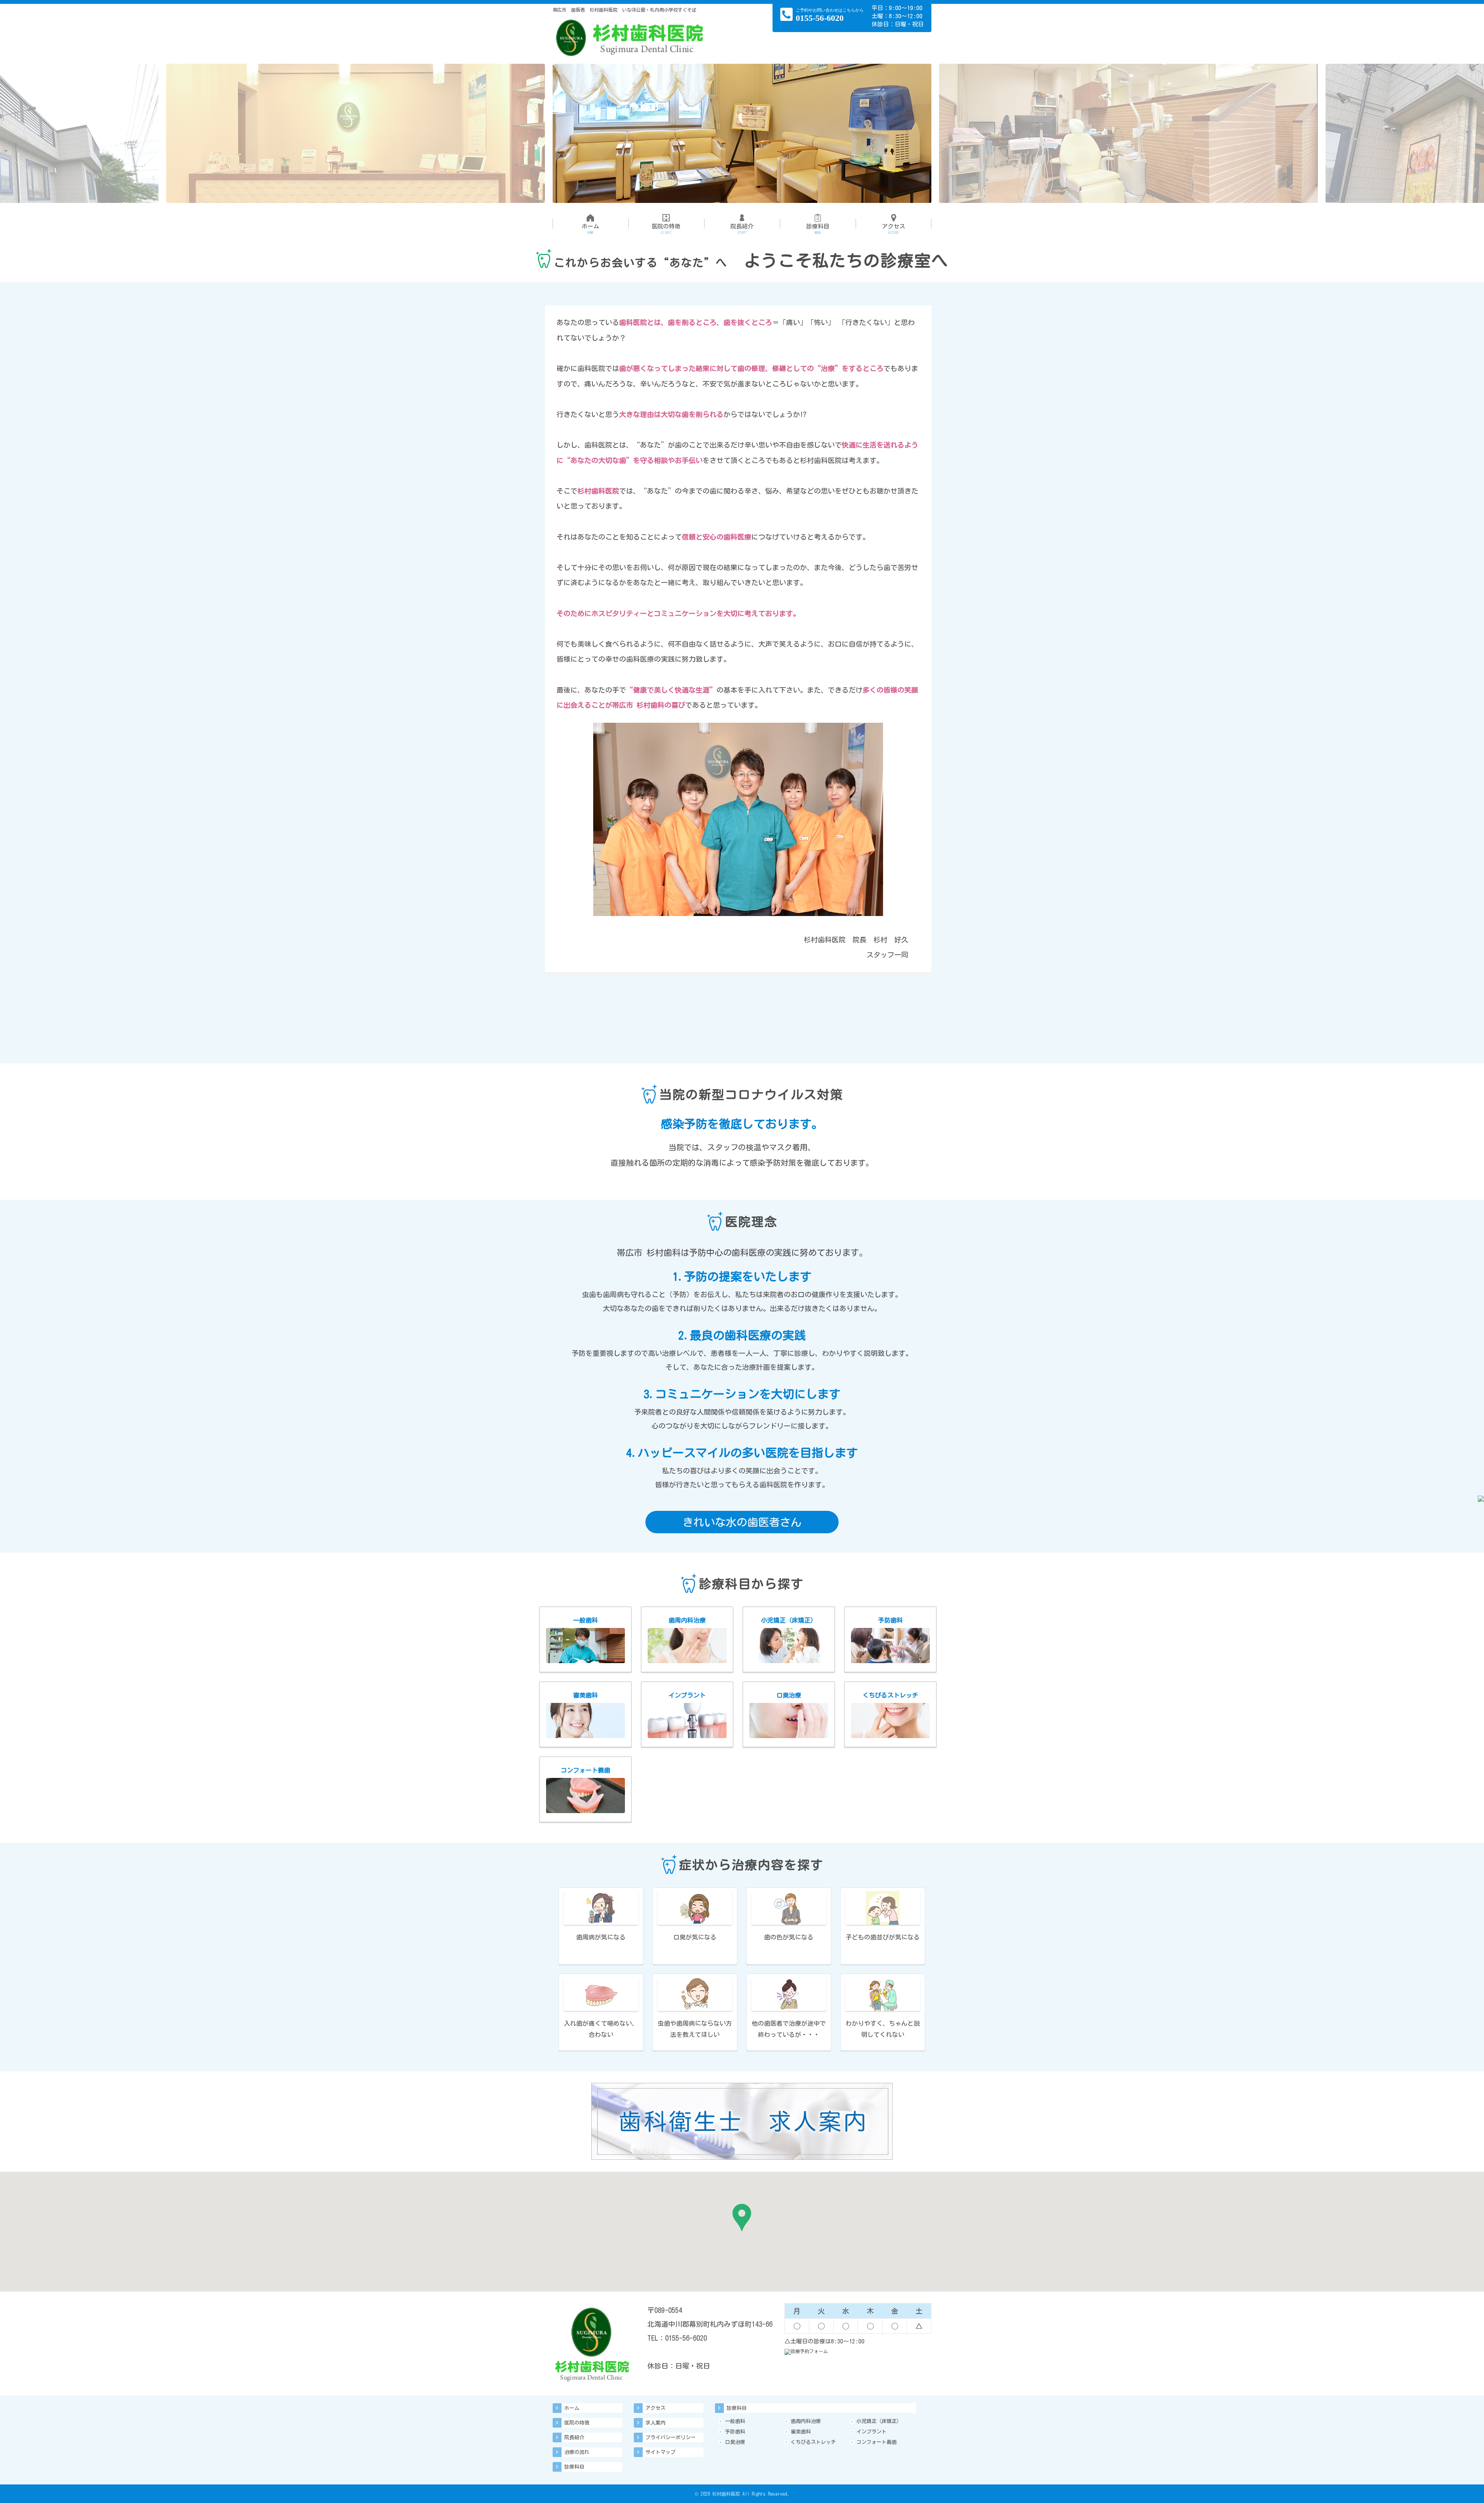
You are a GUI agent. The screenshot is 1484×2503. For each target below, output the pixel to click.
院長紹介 (742, 229)
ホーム (590, 229)
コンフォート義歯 (876, 2442)
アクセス (893, 229)
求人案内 (655, 2423)
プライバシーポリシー (671, 2437)
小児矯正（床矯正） (879, 2421)
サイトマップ (660, 2452)
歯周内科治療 (806, 2421)
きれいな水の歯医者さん (742, 1522)
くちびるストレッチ (813, 2442)
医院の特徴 (666, 229)
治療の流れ (577, 2452)
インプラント (871, 2432)
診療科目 (818, 229)
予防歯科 (735, 2432)
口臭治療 (735, 2442)
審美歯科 (801, 2432)
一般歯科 (735, 2421)
